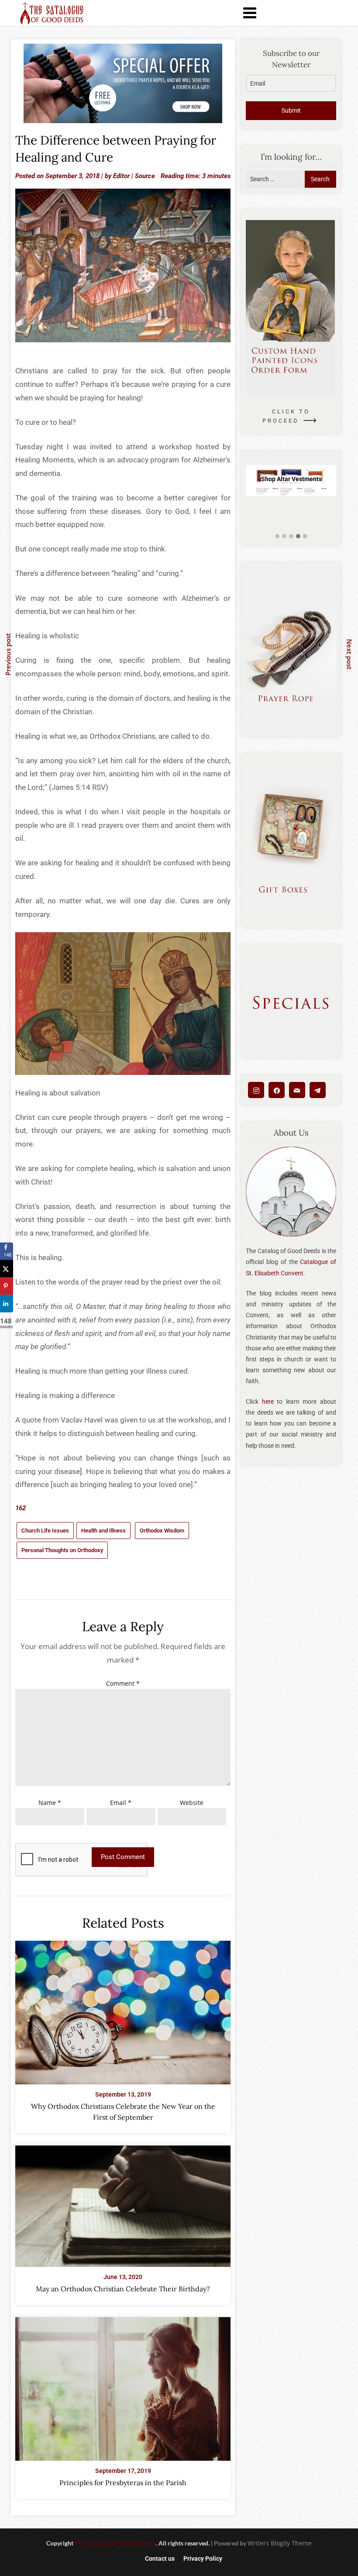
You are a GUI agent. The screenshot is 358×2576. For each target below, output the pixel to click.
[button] (277, 536)
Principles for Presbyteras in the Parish (123, 2483)
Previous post (8, 654)
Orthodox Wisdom (162, 1531)
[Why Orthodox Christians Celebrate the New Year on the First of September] (123, 2010)
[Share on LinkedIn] (7, 1304)
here (268, 1402)
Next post (350, 654)
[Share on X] (7, 1269)
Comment (123, 1683)
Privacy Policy (203, 2559)
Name (50, 1803)
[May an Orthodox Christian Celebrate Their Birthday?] (123, 2204)
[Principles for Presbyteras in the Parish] (123, 2387)
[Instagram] (256, 1090)
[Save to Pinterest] (7, 1286)
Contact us (160, 2559)
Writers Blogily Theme (280, 2543)
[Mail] (297, 1090)
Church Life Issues (45, 1531)
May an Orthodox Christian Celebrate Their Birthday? (123, 2289)
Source (145, 176)
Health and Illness (103, 1531)
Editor (121, 176)
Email (121, 1803)
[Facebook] (277, 1090)
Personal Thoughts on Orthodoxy (62, 1550)
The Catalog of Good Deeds (115, 2543)
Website (192, 1803)
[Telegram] (318, 1090)
